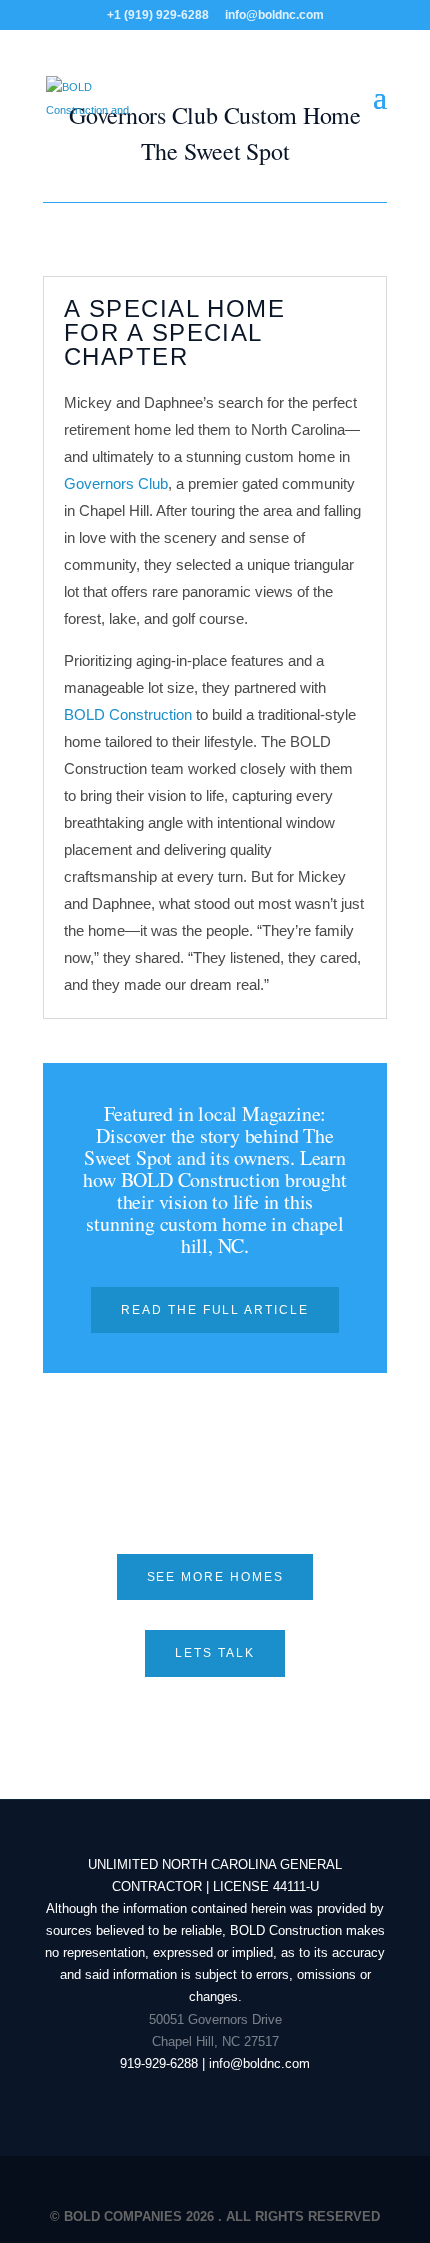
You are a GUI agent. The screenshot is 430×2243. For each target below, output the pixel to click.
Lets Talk (214, 1653)
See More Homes (215, 1577)
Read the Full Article (214, 1310)
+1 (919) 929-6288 (158, 15)
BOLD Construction (128, 714)
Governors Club (116, 483)
